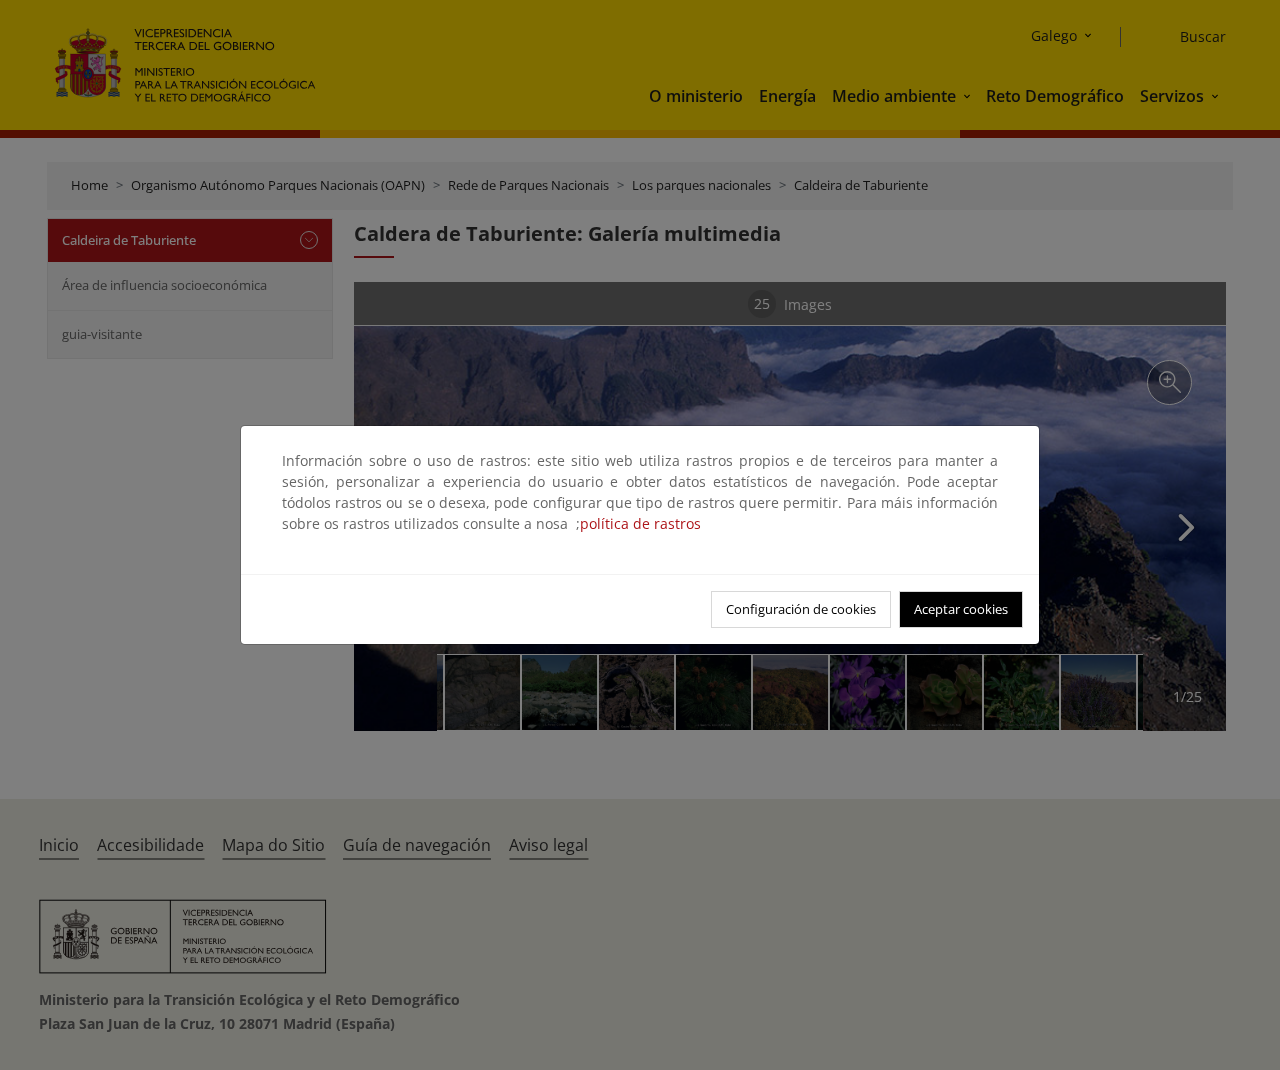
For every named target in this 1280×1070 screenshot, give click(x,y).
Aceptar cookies (961, 609)
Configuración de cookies (801, 609)
